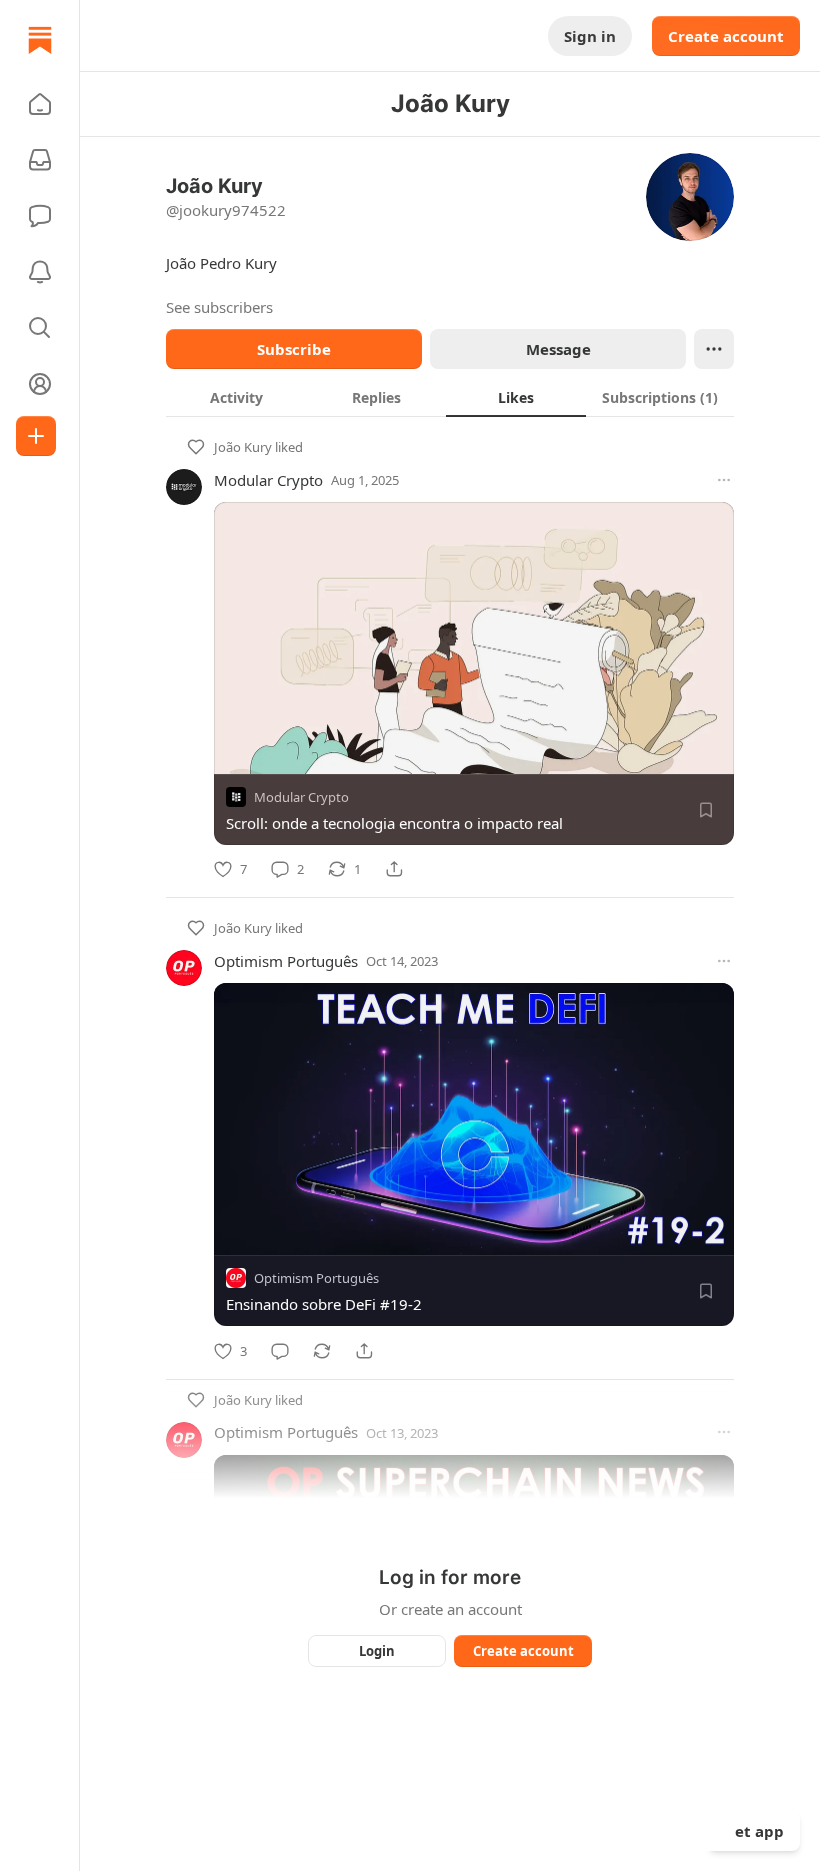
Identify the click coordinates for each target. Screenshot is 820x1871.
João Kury (243, 447)
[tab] (236, 397)
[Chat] (40, 216)
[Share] (394, 869)
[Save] (706, 810)
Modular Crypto (268, 480)
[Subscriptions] (40, 160)
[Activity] (40, 272)
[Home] (40, 40)
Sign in (590, 36)
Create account (726, 36)
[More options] (724, 480)
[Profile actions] (714, 349)
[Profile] (40, 384)
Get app (754, 1831)
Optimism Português (286, 961)
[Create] (36, 436)
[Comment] (280, 1351)
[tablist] (450, 397)
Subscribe (294, 349)
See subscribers (219, 307)
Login (377, 1651)
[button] (40, 104)
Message (558, 349)
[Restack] (322, 1351)
